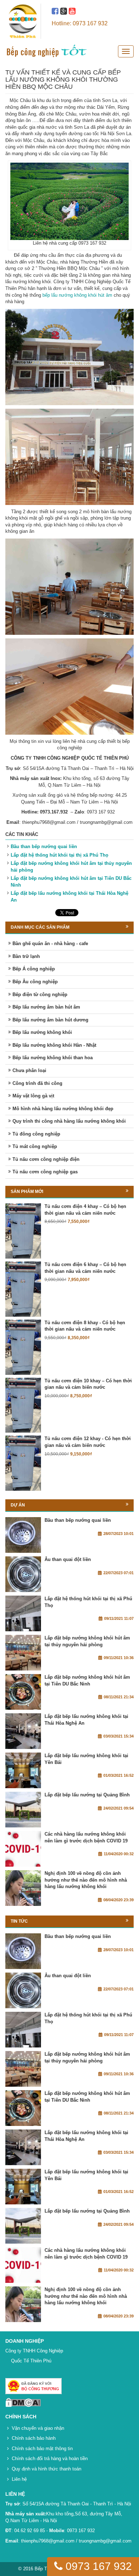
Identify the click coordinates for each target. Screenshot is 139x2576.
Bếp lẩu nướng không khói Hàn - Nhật (54, 1045)
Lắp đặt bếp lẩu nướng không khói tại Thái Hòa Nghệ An (86, 1720)
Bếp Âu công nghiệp (35, 982)
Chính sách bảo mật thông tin (42, 2449)
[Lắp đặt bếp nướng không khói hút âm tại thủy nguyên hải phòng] (23, 1653)
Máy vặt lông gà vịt (33, 1096)
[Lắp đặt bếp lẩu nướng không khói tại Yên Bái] (23, 1770)
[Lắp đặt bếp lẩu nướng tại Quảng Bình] (23, 1810)
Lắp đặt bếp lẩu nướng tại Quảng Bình (87, 1795)
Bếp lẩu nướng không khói (42, 1032)
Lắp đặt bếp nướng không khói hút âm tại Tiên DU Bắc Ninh (87, 1680)
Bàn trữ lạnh (26, 956)
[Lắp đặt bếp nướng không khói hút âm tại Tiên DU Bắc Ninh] (23, 1692)
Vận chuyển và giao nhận (38, 2428)
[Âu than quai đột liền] (23, 1574)
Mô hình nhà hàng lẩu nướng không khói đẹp (63, 1109)
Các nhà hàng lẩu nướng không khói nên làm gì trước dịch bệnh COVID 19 (86, 1837)
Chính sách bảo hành (34, 2438)
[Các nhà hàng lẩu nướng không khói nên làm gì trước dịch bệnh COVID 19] (23, 1849)
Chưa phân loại (29, 1070)
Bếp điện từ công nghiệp (40, 994)
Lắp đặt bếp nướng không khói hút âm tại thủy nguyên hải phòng (87, 1641)
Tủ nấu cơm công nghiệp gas (45, 1172)
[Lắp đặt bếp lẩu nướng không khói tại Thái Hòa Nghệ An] (23, 1731)
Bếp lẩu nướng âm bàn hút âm (46, 1007)
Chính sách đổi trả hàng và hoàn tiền (50, 2458)
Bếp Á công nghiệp (34, 969)
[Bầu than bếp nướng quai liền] (23, 1535)
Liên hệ (19, 2479)
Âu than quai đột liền (68, 1559)
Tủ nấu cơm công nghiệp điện (46, 1159)
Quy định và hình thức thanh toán (47, 2469)
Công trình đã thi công (37, 1083)
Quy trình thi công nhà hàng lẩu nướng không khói (69, 1121)
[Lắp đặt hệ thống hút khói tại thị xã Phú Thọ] (23, 1613)
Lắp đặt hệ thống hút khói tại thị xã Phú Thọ (60, 855)
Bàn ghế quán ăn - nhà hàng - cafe (50, 943)
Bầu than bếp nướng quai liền (44, 846)
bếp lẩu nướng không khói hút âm (77, 295)
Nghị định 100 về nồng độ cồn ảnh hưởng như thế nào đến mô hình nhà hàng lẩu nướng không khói (86, 1880)
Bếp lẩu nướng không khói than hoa (53, 1058)
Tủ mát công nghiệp (35, 1146)
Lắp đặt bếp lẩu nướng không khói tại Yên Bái (86, 1759)
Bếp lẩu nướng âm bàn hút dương (50, 1020)
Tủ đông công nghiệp (36, 1134)
